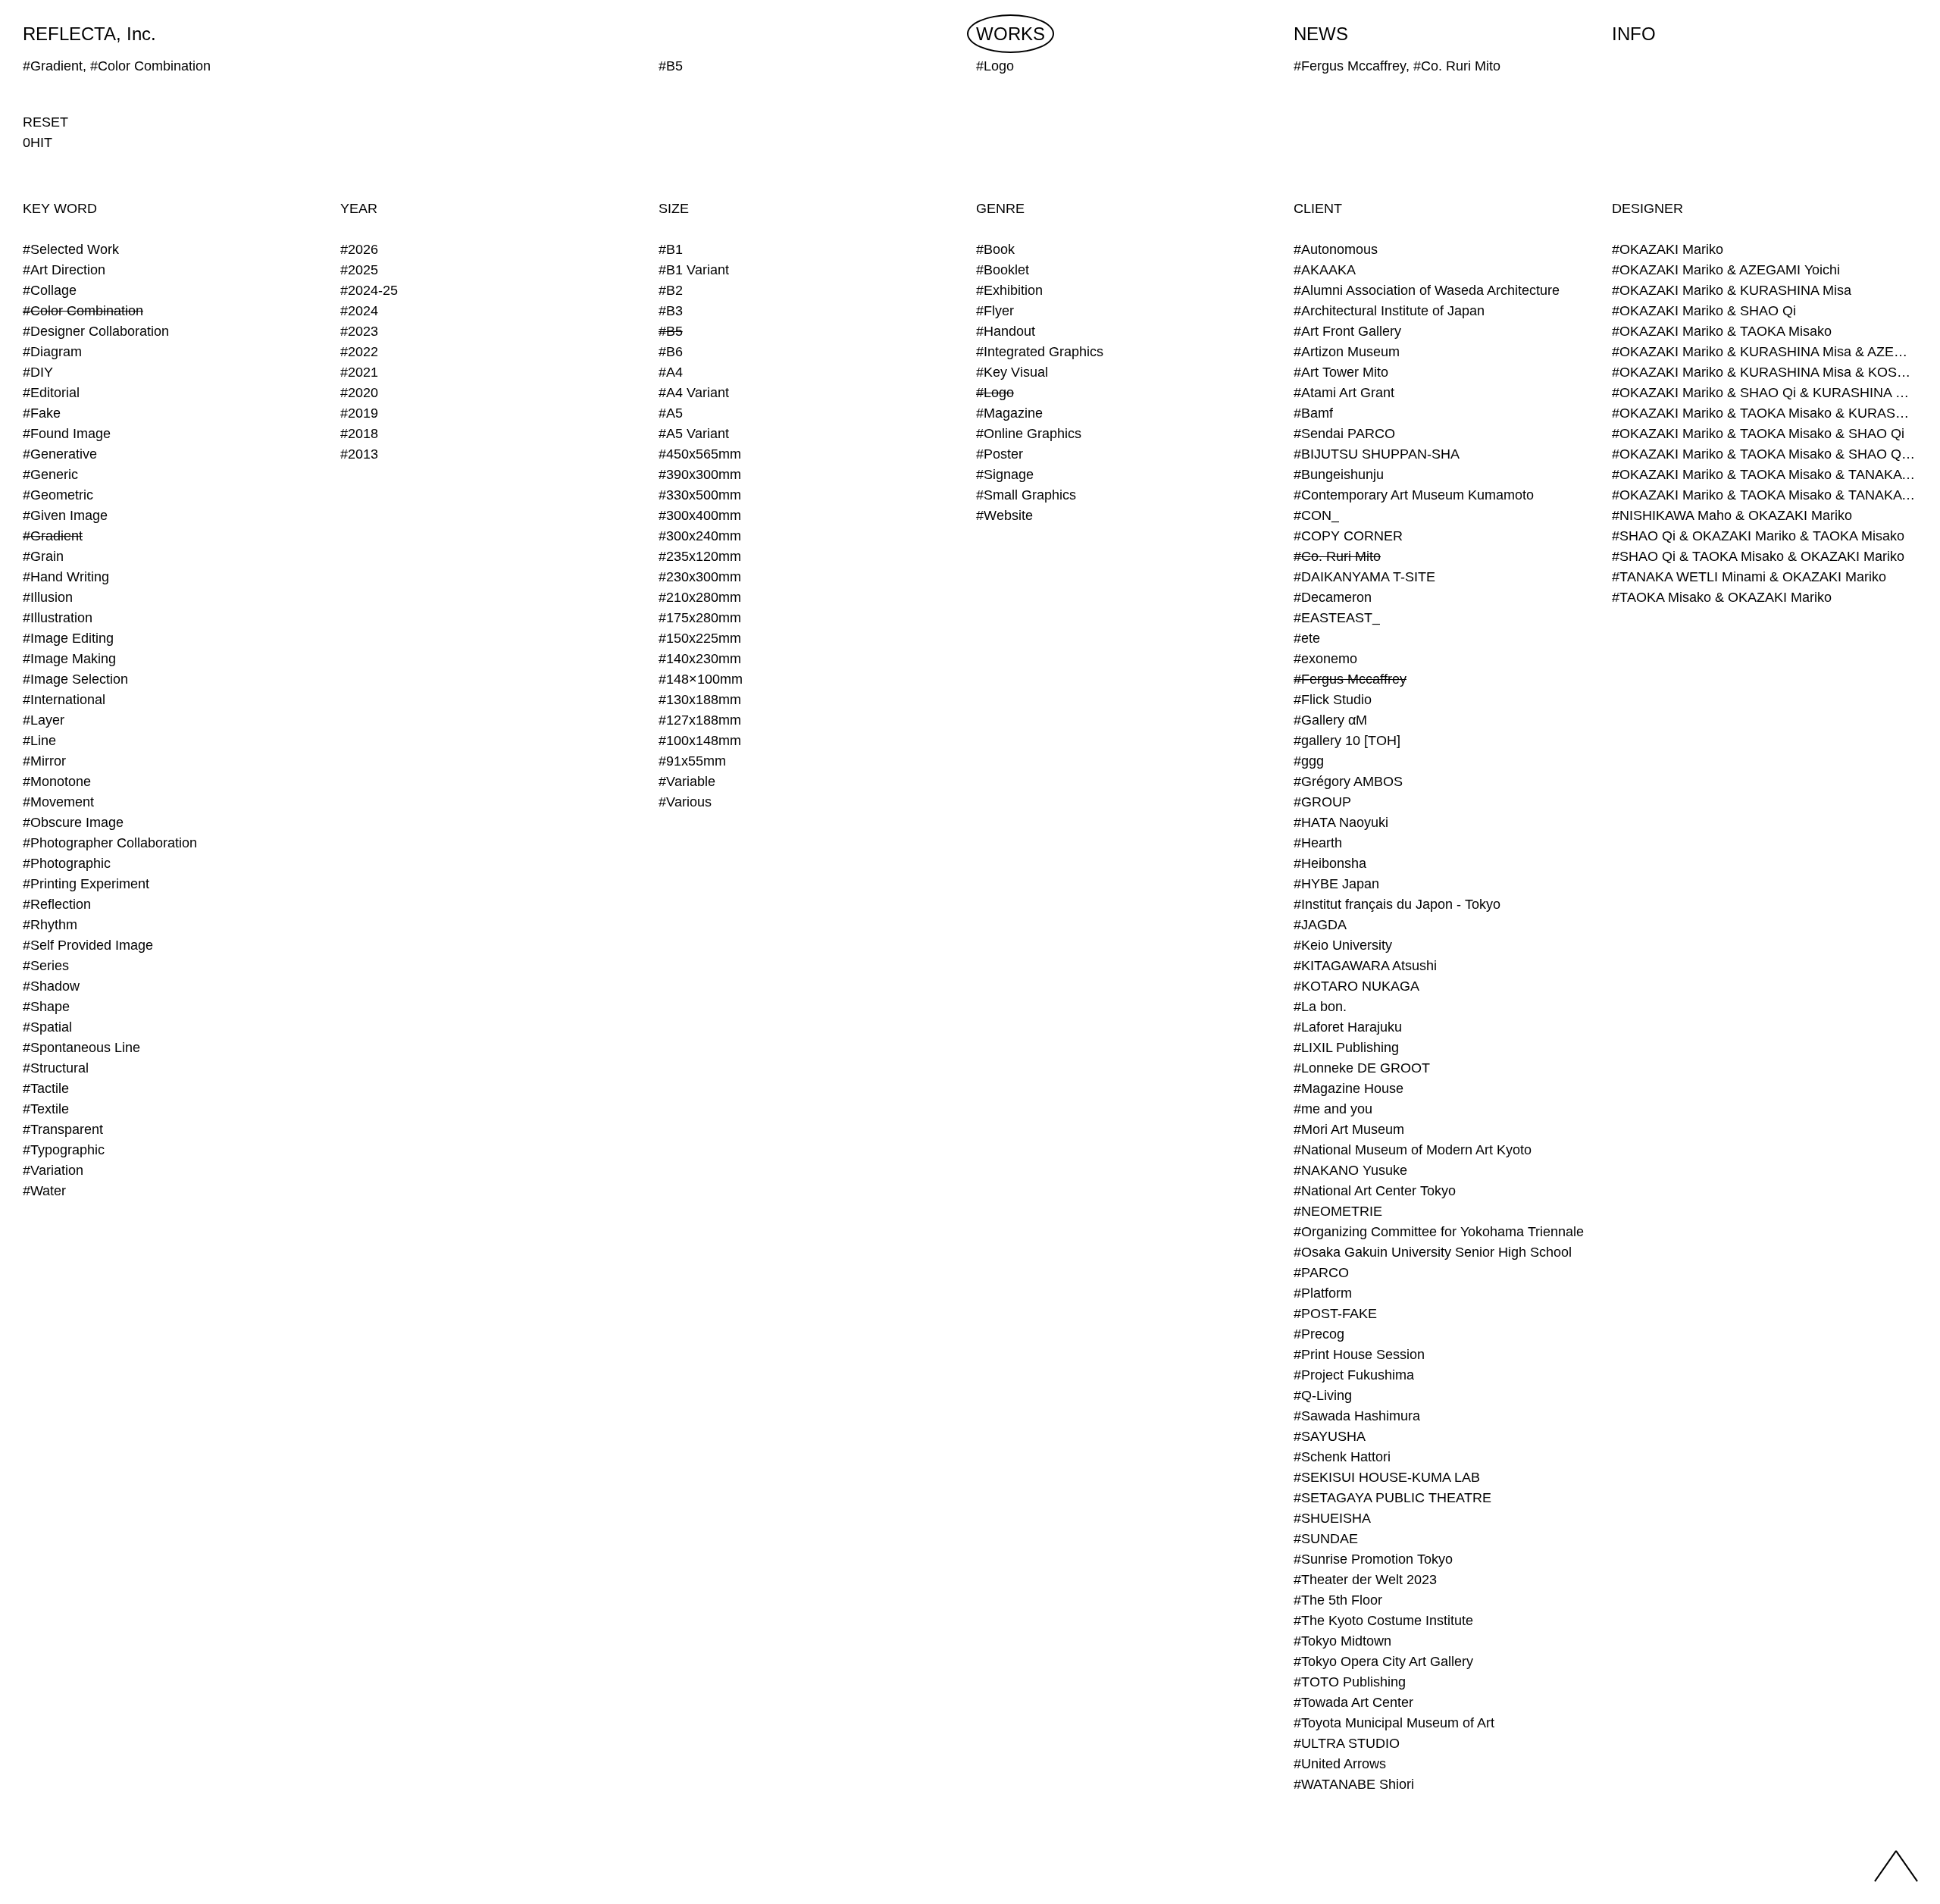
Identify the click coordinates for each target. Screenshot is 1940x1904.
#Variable (687, 781)
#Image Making (69, 659)
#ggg (1309, 761)
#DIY (38, 372)
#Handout (1006, 331)
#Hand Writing (66, 577)
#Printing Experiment (86, 884)
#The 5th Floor (1338, 1600)
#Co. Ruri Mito (1337, 556)
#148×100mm (701, 679)
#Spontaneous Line (81, 1048)
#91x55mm (692, 761)
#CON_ (1316, 515)
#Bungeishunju (1339, 474)
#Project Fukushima (1354, 1375)
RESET (45, 122)
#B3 (671, 311)
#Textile (46, 1109)
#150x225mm (700, 638)
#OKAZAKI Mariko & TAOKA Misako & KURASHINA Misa (1765, 413)
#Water (44, 1191)
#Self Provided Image (88, 945)
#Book (995, 249)
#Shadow (51, 986)
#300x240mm (700, 536)
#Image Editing (68, 638)
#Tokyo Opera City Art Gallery (1383, 1661)
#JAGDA (1320, 925)
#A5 (671, 413)
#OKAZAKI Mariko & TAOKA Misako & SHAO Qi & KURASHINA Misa (1765, 454)
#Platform (1323, 1293)
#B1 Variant (694, 270)
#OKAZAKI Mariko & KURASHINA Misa (1732, 290)
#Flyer (995, 311)
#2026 (359, 249)
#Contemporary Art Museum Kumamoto (1414, 495)
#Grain (43, 556)
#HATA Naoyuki (1341, 822)
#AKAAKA (1325, 270)
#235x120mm (700, 556)
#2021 (359, 372)
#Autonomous (1336, 249)
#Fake (42, 413)
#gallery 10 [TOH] (1347, 741)
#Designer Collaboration (96, 331)
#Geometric (58, 495)
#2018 (359, 434)
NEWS (1321, 34)
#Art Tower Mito (1341, 372)
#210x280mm (700, 597)
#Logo (995, 393)
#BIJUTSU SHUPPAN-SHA (1377, 454)
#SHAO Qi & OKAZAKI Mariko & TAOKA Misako (1758, 536)
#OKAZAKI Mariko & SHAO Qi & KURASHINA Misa (1765, 393)
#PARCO (1321, 1273)
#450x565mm (700, 454)
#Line (39, 741)
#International (64, 700)
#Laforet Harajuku (1348, 1027)
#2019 (359, 413)
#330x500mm (700, 495)
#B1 (671, 249)
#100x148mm (700, 741)
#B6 (671, 352)
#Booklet (1003, 270)
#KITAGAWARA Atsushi (1365, 966)
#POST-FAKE (1335, 1314)
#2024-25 (369, 290)
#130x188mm (700, 700)
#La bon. (1320, 1007)
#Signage (1005, 474)
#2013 (359, 454)
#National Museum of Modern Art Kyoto (1413, 1150)
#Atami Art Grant (1344, 393)
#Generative (60, 454)
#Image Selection (75, 679)
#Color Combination (83, 311)
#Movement (58, 802)
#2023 (359, 331)
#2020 (359, 393)
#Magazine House (1349, 1088)
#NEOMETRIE (1338, 1211)
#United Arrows (1340, 1764)
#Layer (44, 720)
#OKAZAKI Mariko (1668, 249)
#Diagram (52, 352)
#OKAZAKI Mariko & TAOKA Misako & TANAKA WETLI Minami (1765, 474)
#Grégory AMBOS (1348, 781)
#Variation (53, 1170)
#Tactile (46, 1088)
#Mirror (44, 761)
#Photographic (67, 863)
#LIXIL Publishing (1346, 1048)
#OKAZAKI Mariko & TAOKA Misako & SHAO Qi (1758, 434)
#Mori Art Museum (1349, 1129)
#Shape (46, 1007)
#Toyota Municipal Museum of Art (1394, 1723)
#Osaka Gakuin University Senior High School (1433, 1252)
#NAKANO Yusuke (1350, 1170)
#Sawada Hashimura (1357, 1416)
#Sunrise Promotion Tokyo (1373, 1559)
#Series (46, 966)
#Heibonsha (1330, 863)
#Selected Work (71, 249)
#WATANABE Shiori (1354, 1784)
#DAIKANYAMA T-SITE (1364, 577)
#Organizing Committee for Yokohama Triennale (1439, 1232)
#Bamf (1313, 413)
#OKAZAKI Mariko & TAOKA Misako (1722, 331)
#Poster (1000, 454)
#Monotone (57, 781)
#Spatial (47, 1027)
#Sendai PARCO (1344, 434)
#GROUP (1322, 802)
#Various (685, 802)
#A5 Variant (694, 434)
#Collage (50, 290)
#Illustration (58, 618)
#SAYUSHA (1330, 1436)
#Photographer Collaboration (110, 843)
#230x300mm (700, 577)
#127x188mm (700, 720)
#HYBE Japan (1336, 884)
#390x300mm (700, 474)
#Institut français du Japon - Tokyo (1397, 904)
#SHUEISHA (1332, 1518)
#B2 (671, 290)
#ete (1307, 638)
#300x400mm (700, 515)
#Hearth (1318, 843)
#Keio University (1343, 945)
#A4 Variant (694, 393)
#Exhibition (1009, 290)
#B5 (671, 331)
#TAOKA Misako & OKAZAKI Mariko (1722, 597)
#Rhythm (50, 925)
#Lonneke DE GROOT (1362, 1068)
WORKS (1011, 34)
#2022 (359, 352)
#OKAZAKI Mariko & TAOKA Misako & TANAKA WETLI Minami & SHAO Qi (1765, 495)
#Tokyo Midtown (1342, 1641)
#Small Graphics (1026, 495)
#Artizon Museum (1347, 352)
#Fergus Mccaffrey (1350, 679)
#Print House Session (1359, 1354)
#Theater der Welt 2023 (1365, 1580)
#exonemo (1325, 659)
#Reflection (57, 904)
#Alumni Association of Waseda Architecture (1427, 290)
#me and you (1333, 1109)
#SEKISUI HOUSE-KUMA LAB (1387, 1477)
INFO (1634, 34)
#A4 (671, 372)
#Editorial (51, 393)
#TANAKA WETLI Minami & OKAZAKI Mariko (1749, 577)
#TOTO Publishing (1350, 1682)
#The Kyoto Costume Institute (1383, 1621)
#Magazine (1009, 413)
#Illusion (48, 597)
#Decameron (1333, 597)
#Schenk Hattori (1342, 1457)
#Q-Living (1323, 1395)
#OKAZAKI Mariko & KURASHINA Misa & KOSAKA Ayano (1765, 372)
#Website (1004, 515)
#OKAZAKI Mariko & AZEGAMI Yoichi (1726, 270)
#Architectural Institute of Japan (1389, 311)
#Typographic (64, 1150)
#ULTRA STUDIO (1347, 1743)
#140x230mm (700, 659)
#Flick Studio (1333, 700)
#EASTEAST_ (1337, 618)
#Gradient (53, 536)
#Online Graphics (1029, 434)
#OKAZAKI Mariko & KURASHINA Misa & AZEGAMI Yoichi (1765, 352)
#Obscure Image (73, 822)
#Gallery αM (1330, 720)
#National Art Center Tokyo (1375, 1191)
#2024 (359, 311)
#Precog (1319, 1334)
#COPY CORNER (1348, 536)
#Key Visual (1012, 372)
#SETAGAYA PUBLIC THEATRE (1392, 1498)
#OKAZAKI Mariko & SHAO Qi (1704, 311)
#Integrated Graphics (1040, 352)
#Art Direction (64, 270)
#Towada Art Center (1353, 1702)
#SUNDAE (1326, 1539)
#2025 (359, 270)
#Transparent (63, 1129)
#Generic (50, 474)
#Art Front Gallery (1347, 331)
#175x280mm (700, 618)
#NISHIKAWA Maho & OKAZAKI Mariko (1732, 515)
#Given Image (65, 515)
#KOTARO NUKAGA (1356, 986)
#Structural (56, 1068)
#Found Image (67, 434)
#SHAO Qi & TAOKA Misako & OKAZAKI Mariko (1758, 556)
